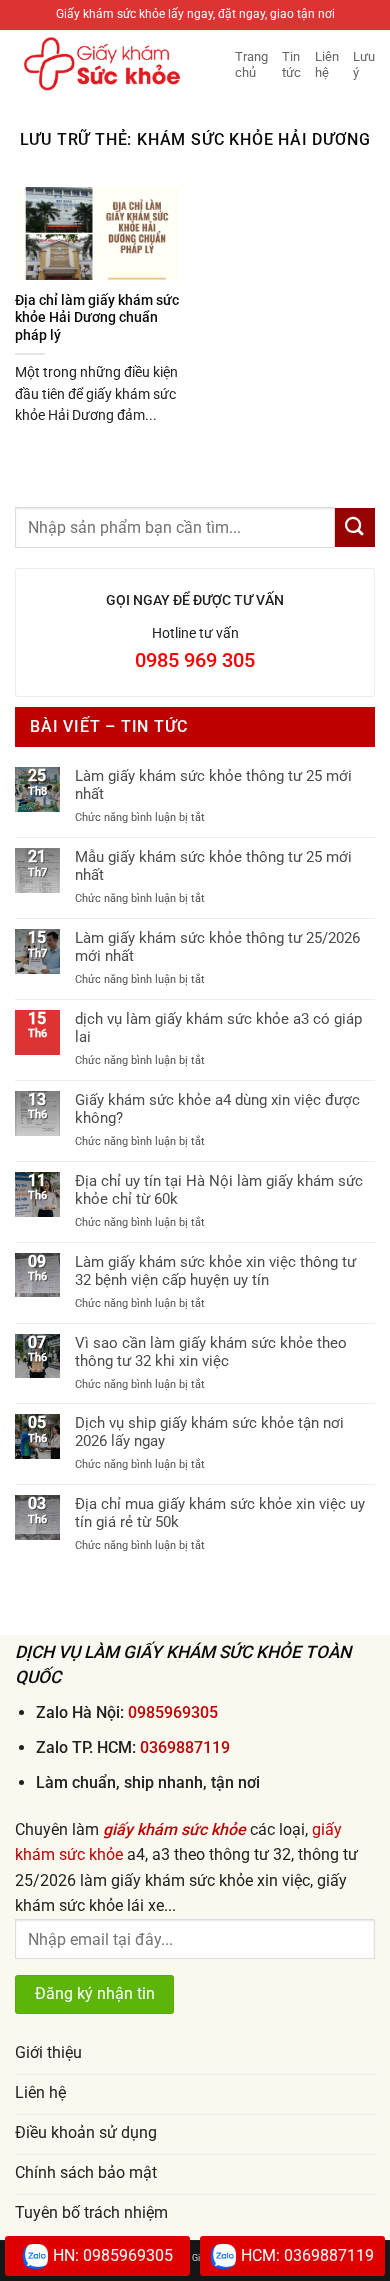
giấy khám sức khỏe (174, 1829)
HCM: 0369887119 (307, 2255)
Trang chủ (251, 64)
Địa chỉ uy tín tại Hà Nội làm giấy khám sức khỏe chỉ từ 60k (219, 1190)
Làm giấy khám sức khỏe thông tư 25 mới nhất (213, 785)
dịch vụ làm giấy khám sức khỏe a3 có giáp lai (218, 1028)
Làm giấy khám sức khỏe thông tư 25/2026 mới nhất (217, 947)
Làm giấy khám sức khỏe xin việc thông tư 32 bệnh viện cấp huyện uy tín (215, 1271)
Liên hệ (327, 64)
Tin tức (291, 64)
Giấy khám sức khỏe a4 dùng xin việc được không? (217, 1109)
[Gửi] (355, 527)
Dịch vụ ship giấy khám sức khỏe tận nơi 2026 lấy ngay (209, 1432)
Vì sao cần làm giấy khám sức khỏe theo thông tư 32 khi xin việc (211, 1352)
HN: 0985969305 (113, 2255)
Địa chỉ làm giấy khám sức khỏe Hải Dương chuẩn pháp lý (97, 317)
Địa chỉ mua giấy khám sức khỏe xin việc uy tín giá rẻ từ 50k (220, 1513)
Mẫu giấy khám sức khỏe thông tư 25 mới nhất (213, 866)
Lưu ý (364, 64)
